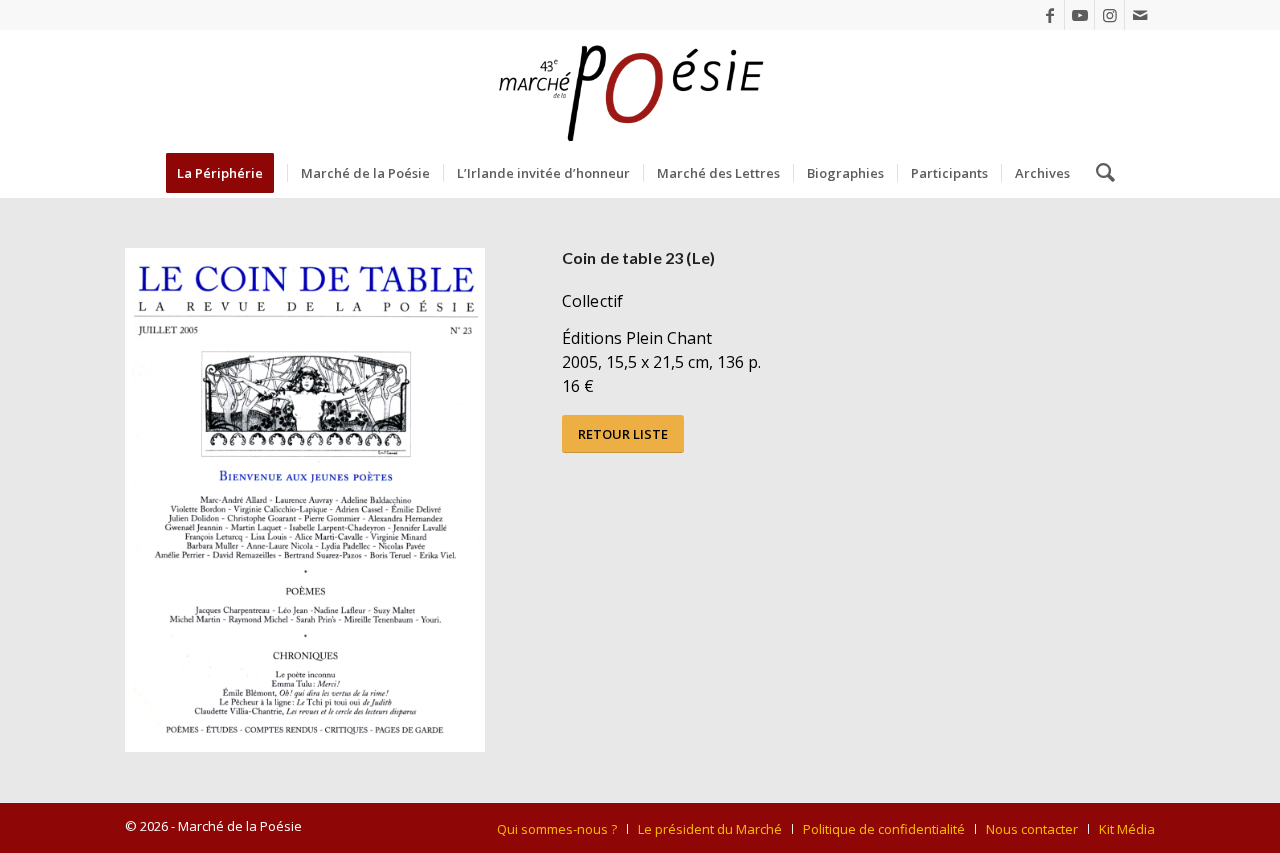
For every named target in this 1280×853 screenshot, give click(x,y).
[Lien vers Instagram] (1109, 15)
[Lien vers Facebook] (1049, 15)
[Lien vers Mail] (1140, 15)
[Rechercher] (1099, 173)
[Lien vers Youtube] (1079, 15)
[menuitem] (226, 173)
